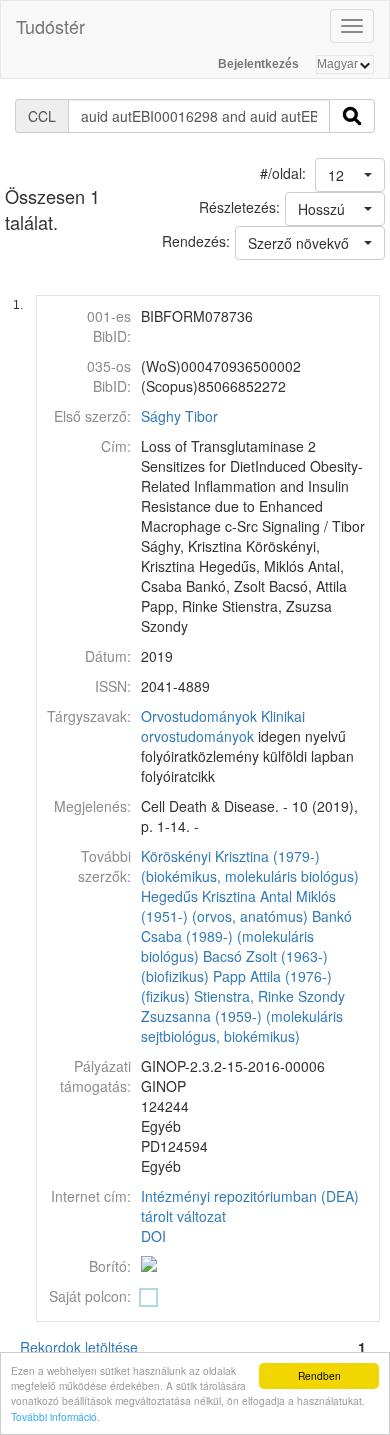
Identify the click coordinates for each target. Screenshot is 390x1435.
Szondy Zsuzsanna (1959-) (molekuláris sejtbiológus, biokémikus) (243, 1016)
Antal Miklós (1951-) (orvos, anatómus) (238, 906)
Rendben (319, 1375)
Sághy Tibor (179, 416)
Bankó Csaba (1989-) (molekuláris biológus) (246, 936)
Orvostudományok (199, 716)
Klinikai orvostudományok (223, 726)
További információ (54, 1416)
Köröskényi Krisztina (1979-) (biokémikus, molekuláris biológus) (250, 866)
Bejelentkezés (258, 64)
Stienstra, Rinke (244, 996)
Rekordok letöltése (79, 1347)
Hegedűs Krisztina (198, 896)
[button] (350, 175)
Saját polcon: (90, 1296)
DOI (153, 1236)
